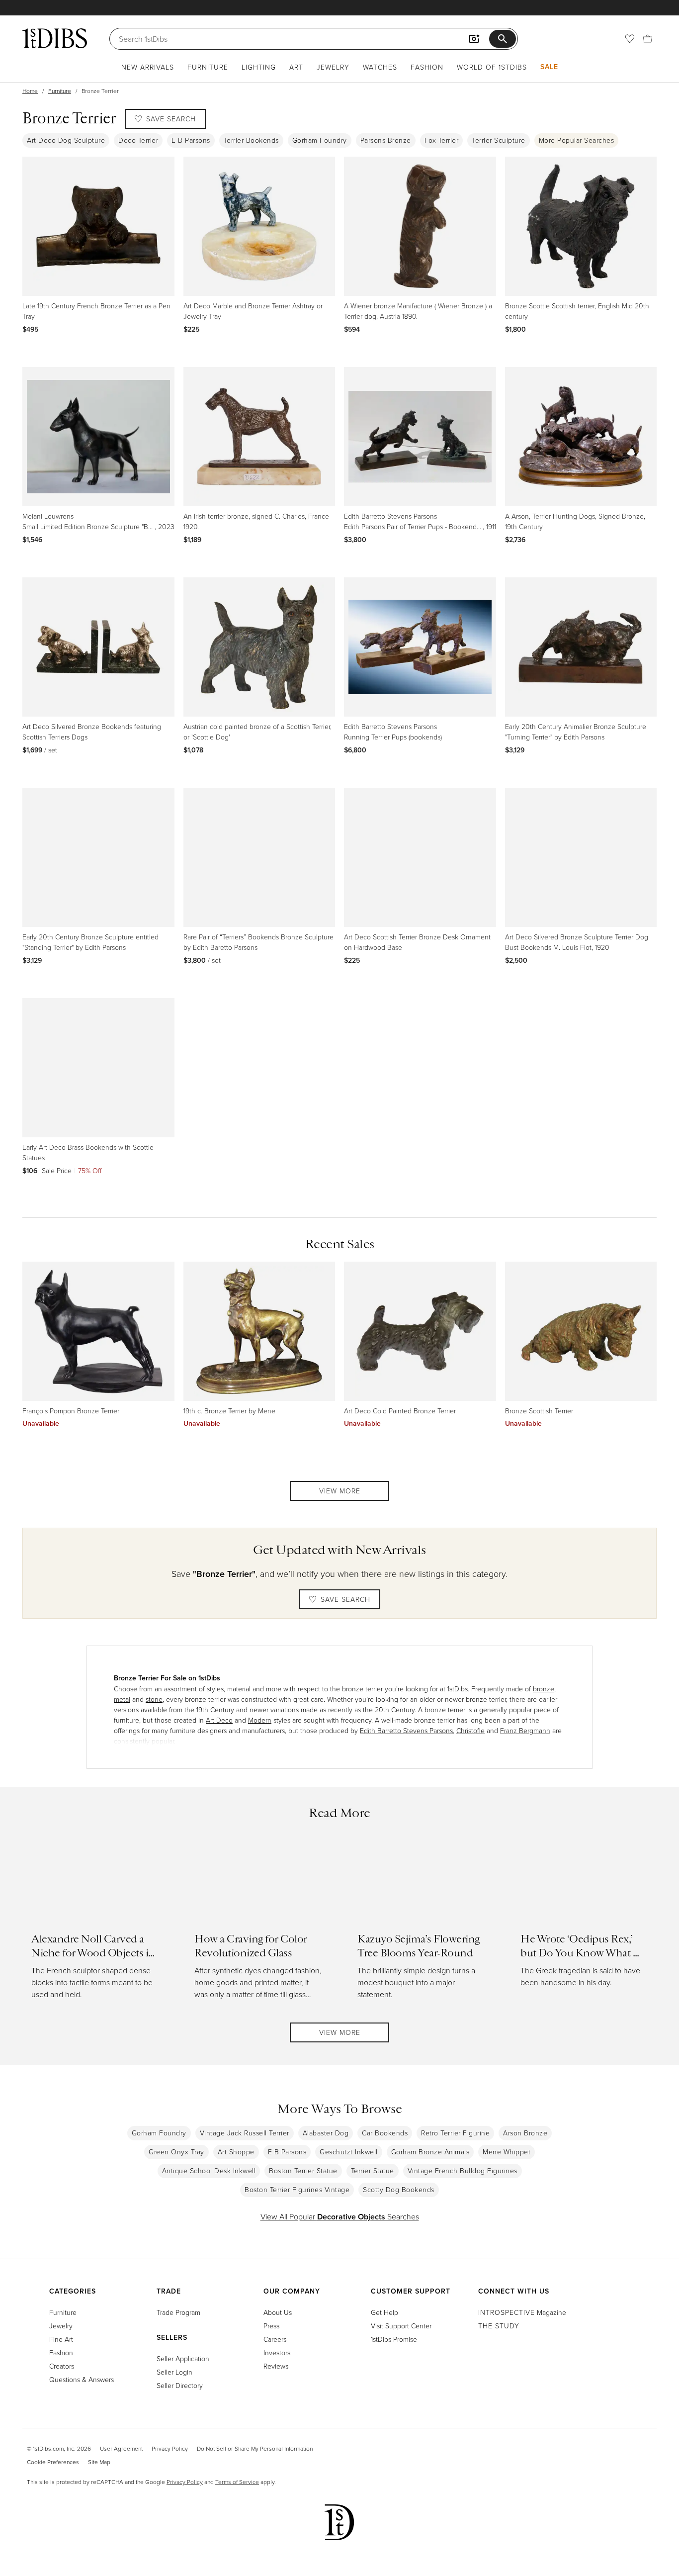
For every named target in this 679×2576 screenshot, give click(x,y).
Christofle (470, 1730)
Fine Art (61, 2339)
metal (122, 1699)
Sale (549, 67)
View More (340, 1491)
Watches (380, 67)
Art (296, 67)
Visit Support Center (401, 2326)
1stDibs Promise (394, 2339)
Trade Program (178, 2312)
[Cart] (648, 39)
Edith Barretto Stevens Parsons (406, 1730)
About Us (278, 2312)
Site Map (99, 2462)
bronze (544, 1689)
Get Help (384, 2312)
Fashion (427, 67)
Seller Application (183, 2358)
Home (30, 91)
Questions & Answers (82, 2379)
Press (271, 2326)
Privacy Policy (170, 2448)
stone (154, 1699)
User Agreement (121, 2448)
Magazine (522, 2312)
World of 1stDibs (492, 67)
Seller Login (174, 2372)
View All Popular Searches (340, 2216)
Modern (260, 1720)
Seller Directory (180, 2385)
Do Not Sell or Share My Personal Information (255, 2448)
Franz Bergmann (525, 1730)
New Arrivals (148, 67)
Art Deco (219, 1720)
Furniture (208, 67)
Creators (62, 2366)
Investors (277, 2352)
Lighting (259, 67)
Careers (275, 2339)
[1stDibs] (55, 38)
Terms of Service (237, 2482)
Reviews (276, 2366)
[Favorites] (630, 39)
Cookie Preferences (53, 2462)
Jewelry (333, 67)
